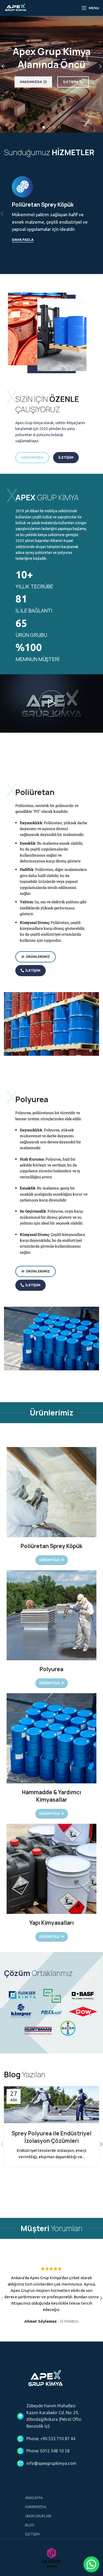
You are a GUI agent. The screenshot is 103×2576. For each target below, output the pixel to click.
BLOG (30, 2525)
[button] (91, 2564)
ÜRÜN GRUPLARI (38, 2516)
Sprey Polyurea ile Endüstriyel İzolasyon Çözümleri (51, 2137)
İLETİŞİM (32, 2534)
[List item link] (51, 2439)
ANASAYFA (34, 2498)
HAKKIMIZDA (36, 2507)
